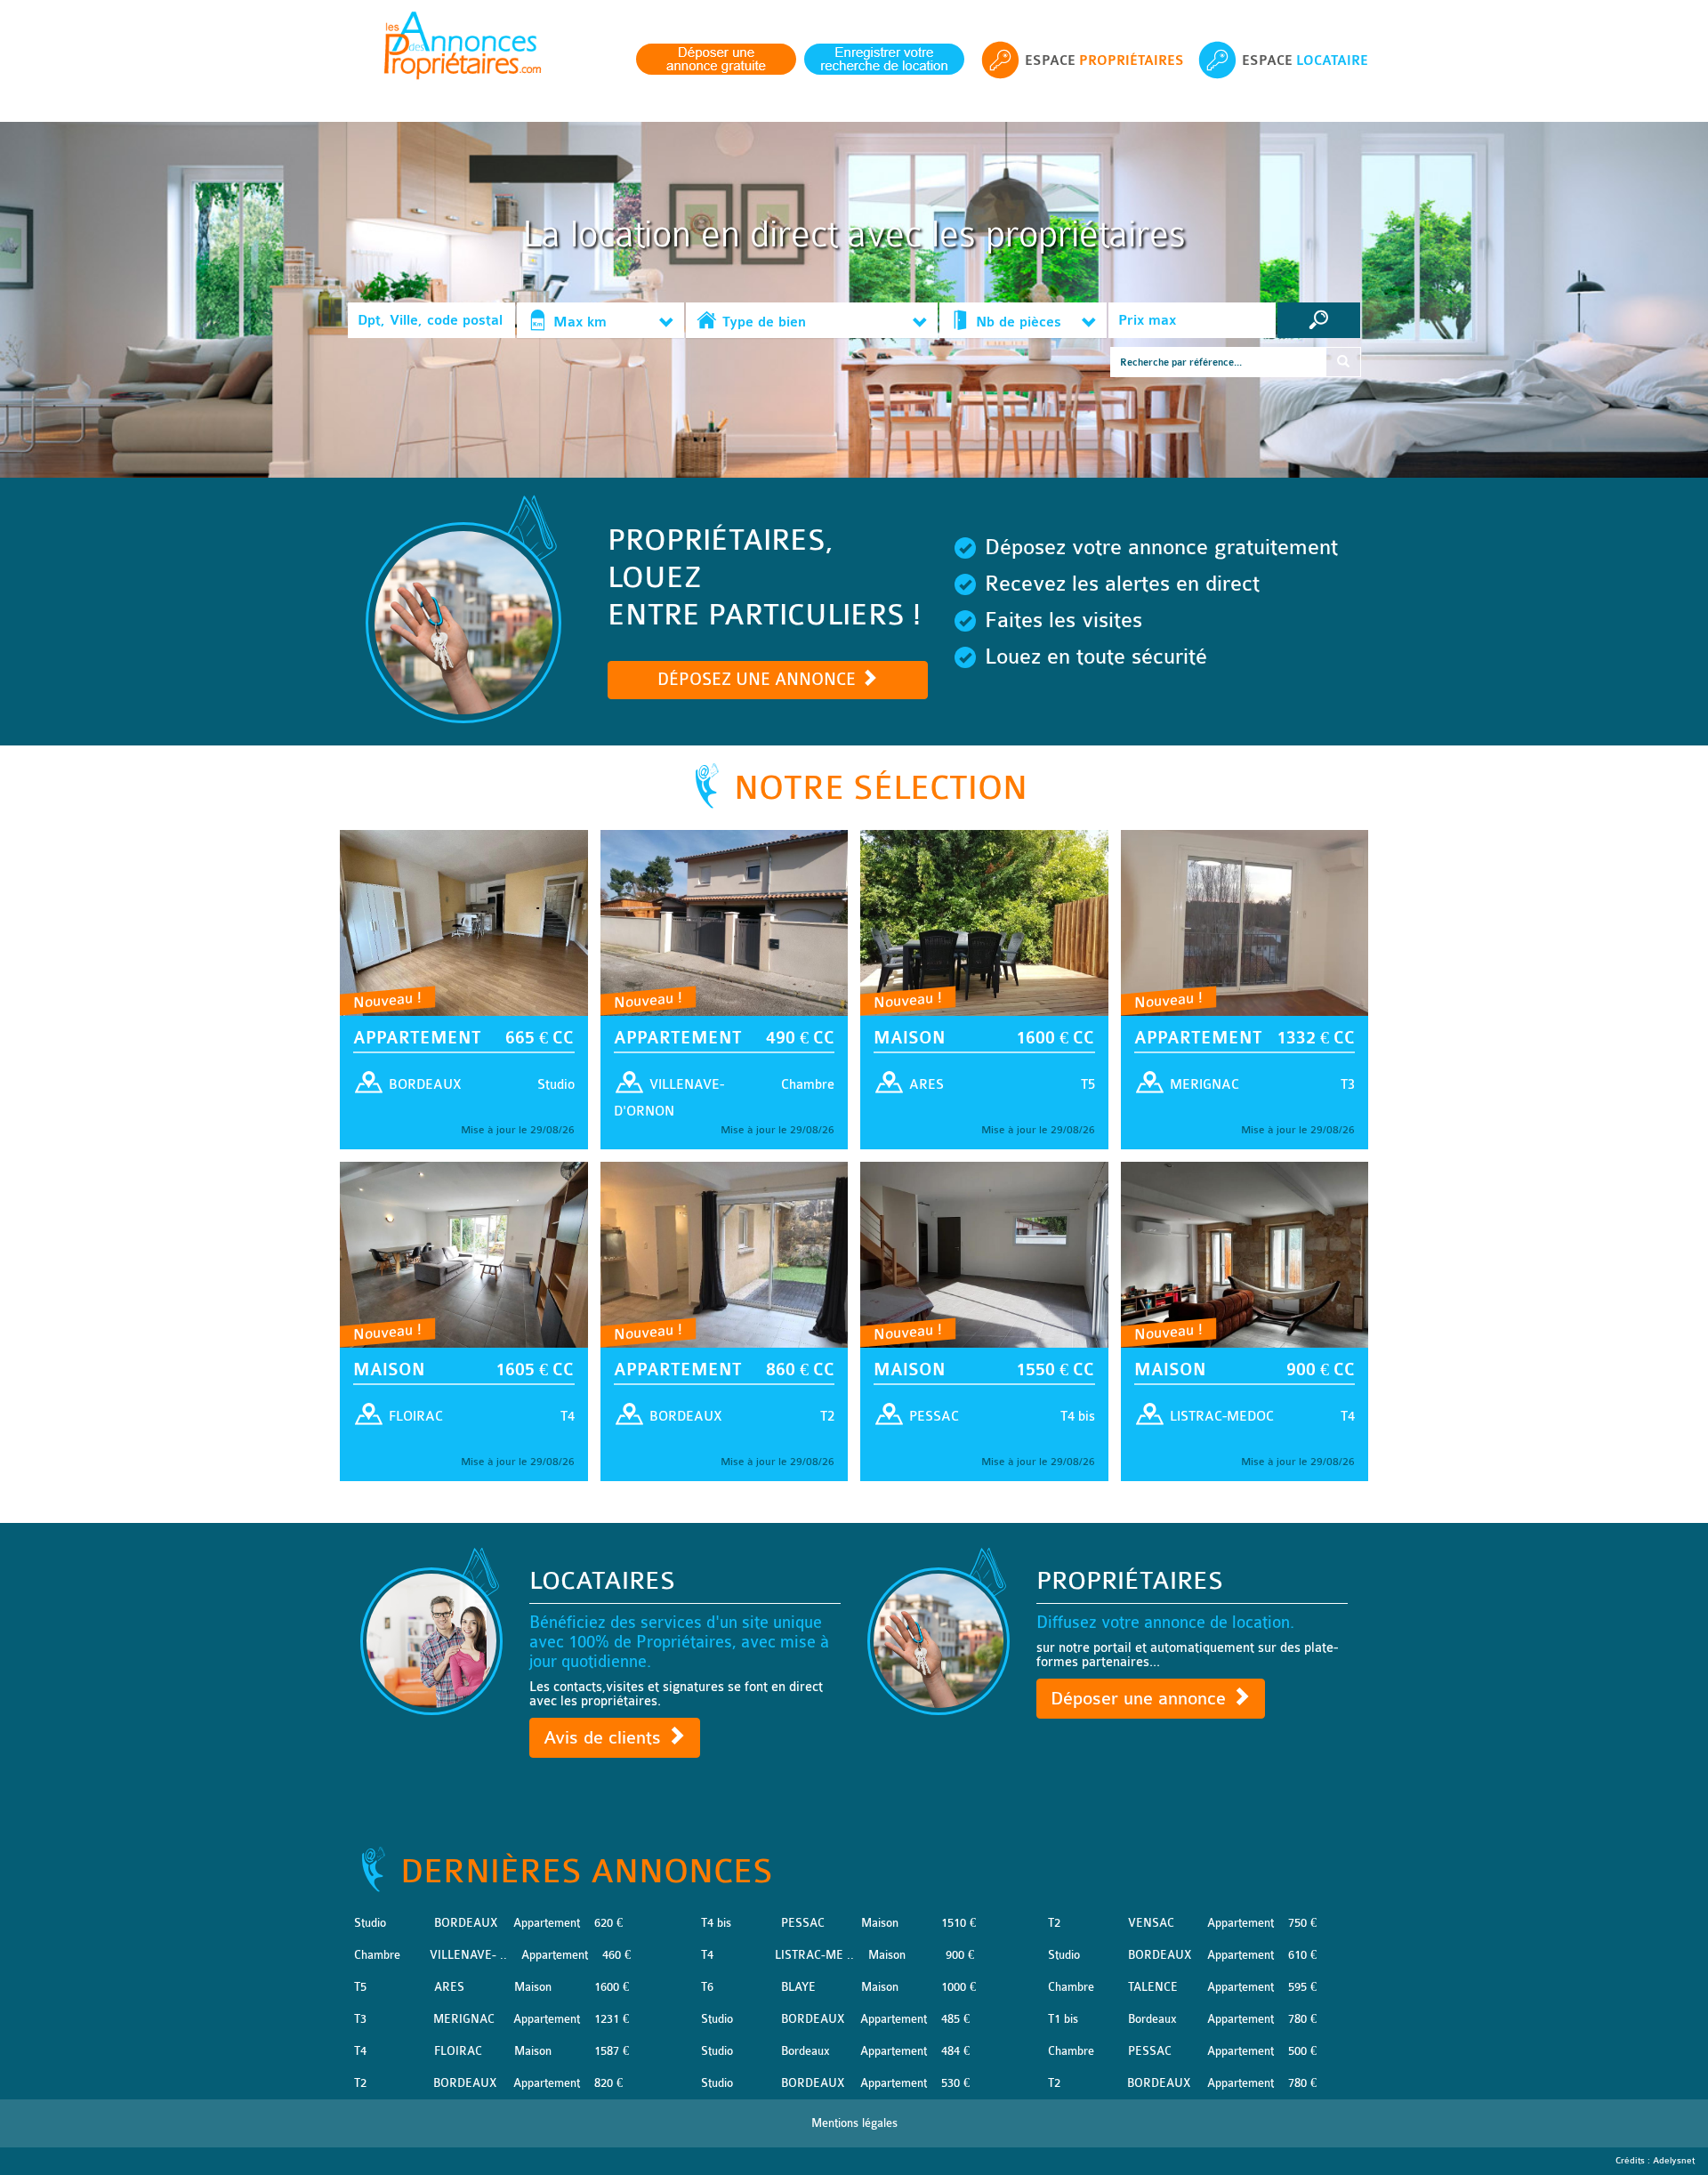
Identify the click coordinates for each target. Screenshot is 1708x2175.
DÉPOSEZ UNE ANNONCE (759, 680)
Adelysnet (1674, 2161)
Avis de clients (605, 1738)
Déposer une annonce (1141, 1699)
